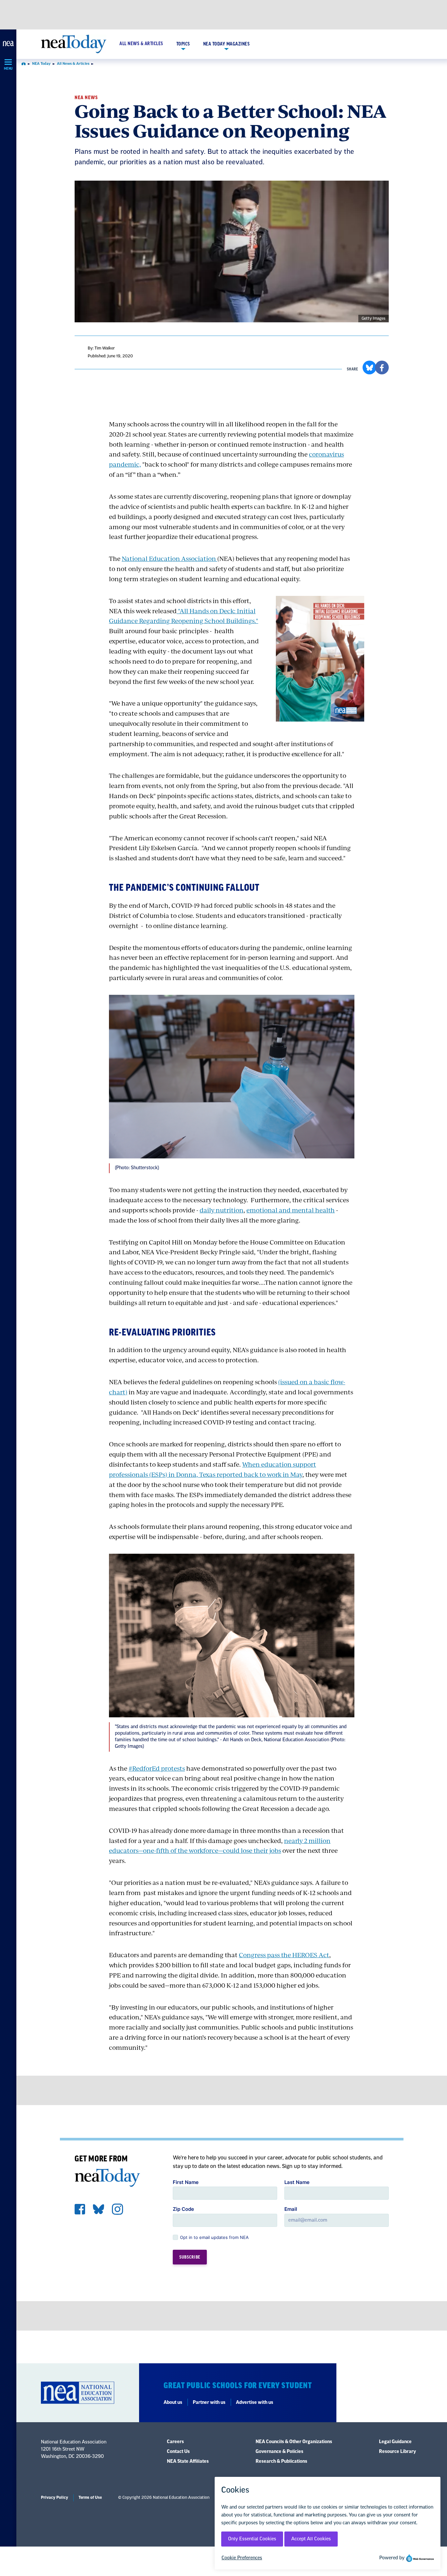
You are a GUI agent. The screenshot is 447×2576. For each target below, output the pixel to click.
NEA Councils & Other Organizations (294, 2442)
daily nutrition (222, 1210)
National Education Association (170, 558)
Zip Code (183, 2209)
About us (173, 2403)
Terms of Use (90, 2497)
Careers (175, 2442)
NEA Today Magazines (227, 44)
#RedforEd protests (157, 1768)
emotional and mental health (291, 1210)
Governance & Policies (279, 2452)
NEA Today (41, 64)
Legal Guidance (395, 2442)
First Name (186, 2182)
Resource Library (397, 2452)
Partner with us (209, 2403)
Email (291, 2209)
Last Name (297, 2182)
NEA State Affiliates (188, 2461)
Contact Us (178, 2452)
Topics (183, 44)
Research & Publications (281, 2461)
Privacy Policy (54, 2497)
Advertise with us (255, 2403)
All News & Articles (141, 44)
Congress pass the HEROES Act (284, 1955)
